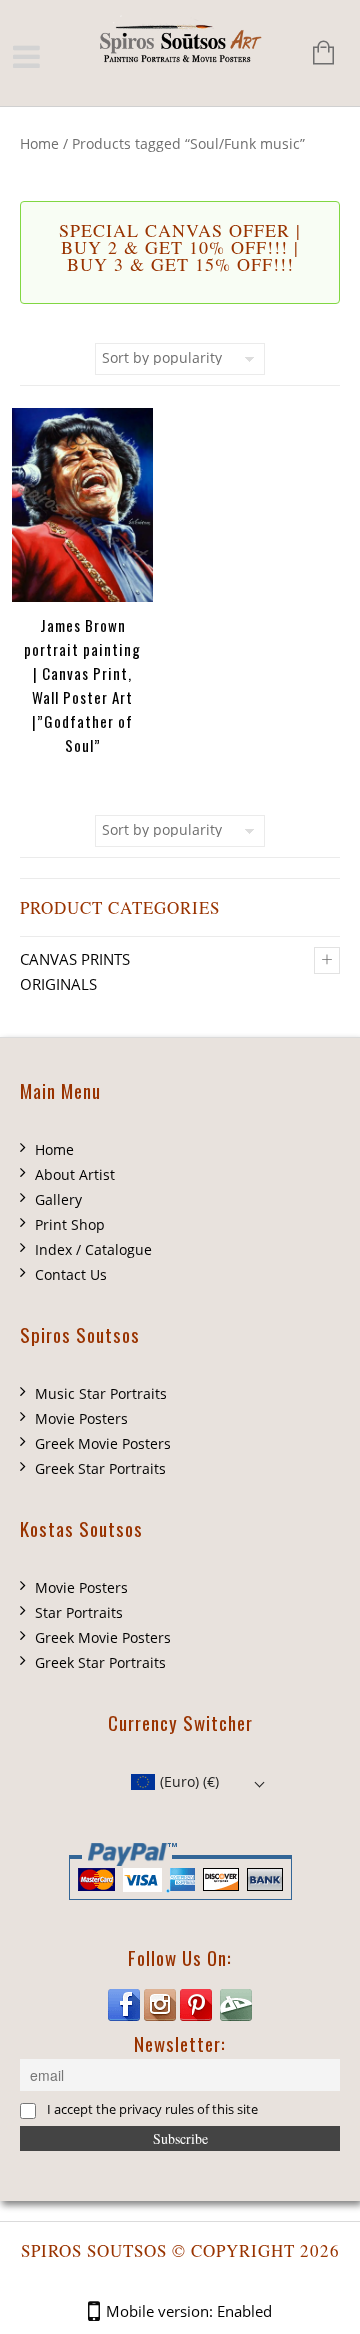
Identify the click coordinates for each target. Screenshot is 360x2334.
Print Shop (70, 1224)
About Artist (75, 1174)
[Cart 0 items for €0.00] (313, 54)
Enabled (244, 2311)
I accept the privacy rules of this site (152, 2110)
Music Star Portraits (101, 1393)
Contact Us (71, 1274)
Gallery (58, 1199)
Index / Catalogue (93, 1249)
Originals (58, 984)
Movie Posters (81, 1418)
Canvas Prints (75, 959)
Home (39, 143)
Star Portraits (79, 1612)
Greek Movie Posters (103, 1443)
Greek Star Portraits (100, 1468)
